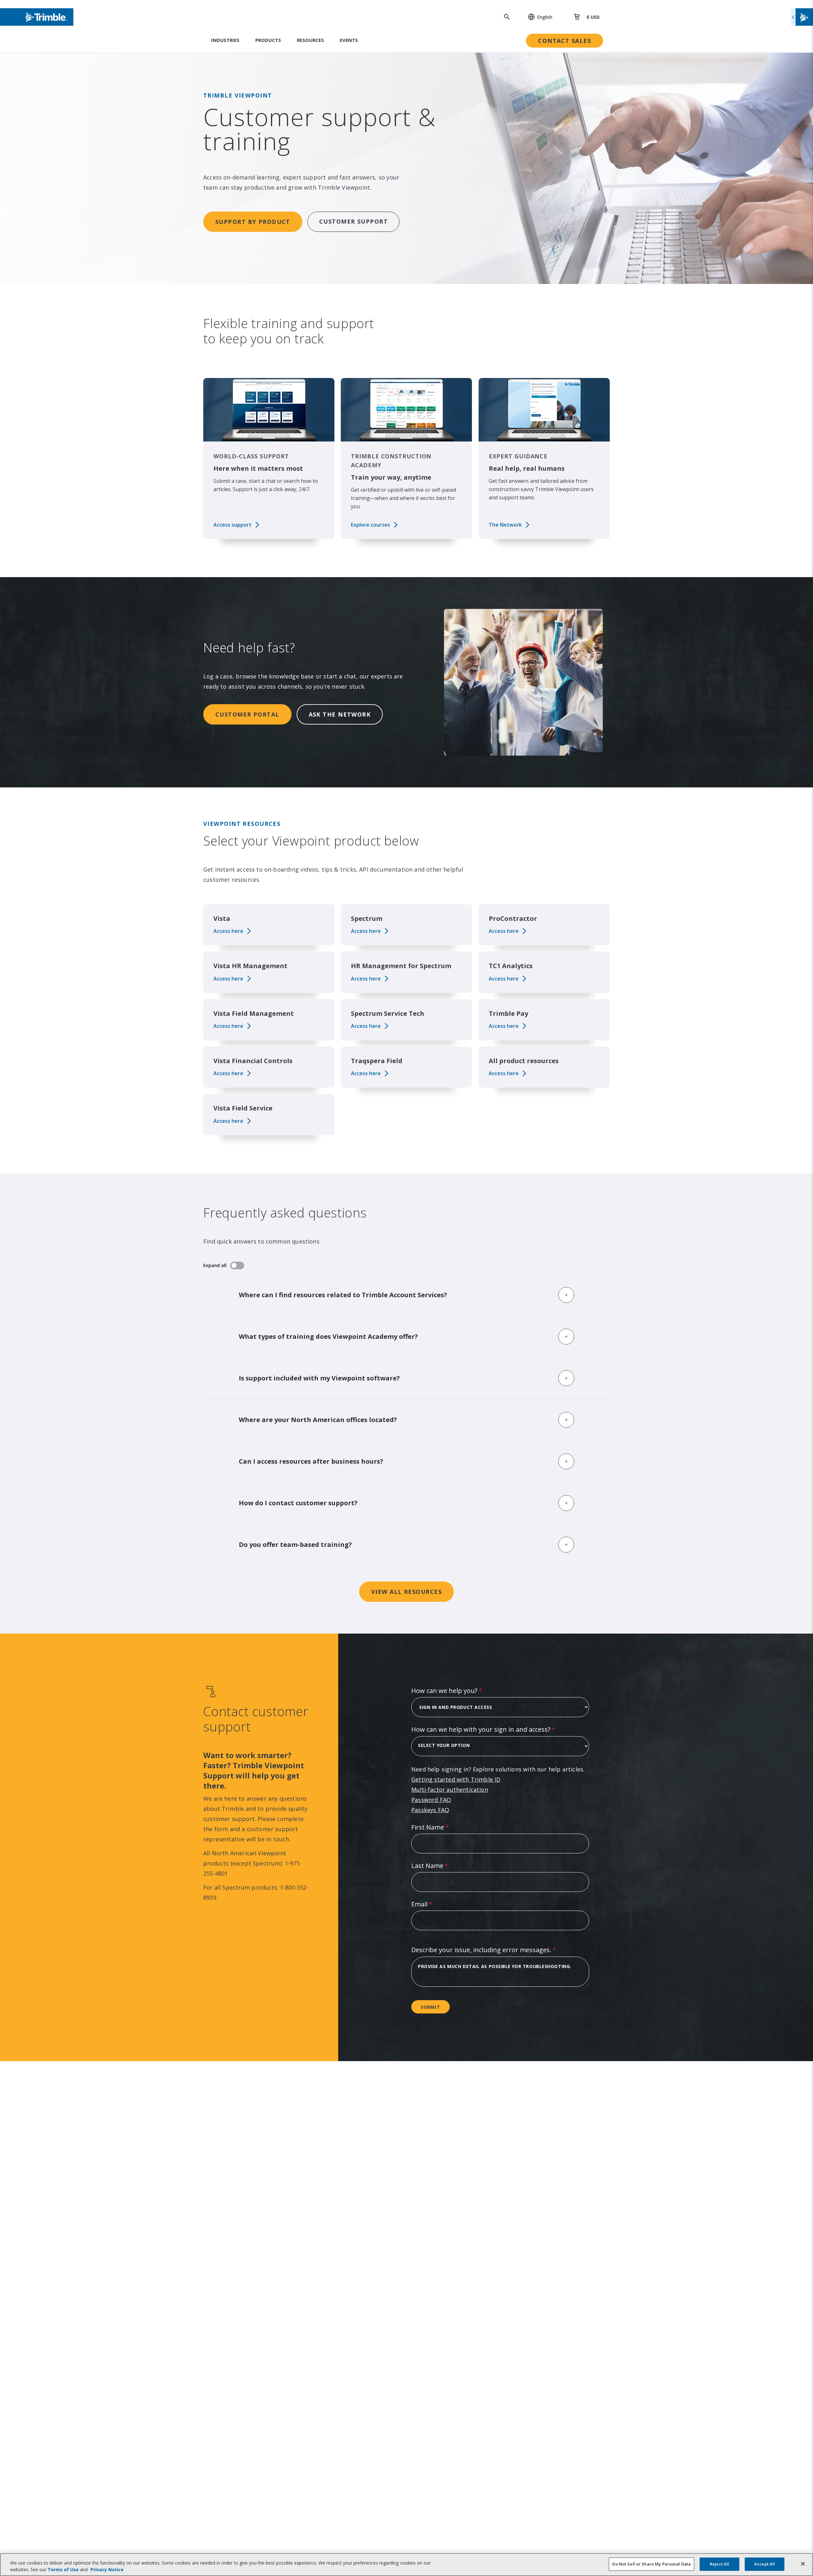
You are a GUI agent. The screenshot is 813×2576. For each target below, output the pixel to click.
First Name (443, 1827)
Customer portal (247, 714)
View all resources (406, 1592)
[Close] (803, 2564)
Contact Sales (564, 41)
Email (434, 1904)
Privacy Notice (107, 2569)
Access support (232, 525)
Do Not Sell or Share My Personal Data (652, 2564)
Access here (228, 931)
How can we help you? (459, 1691)
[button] (537, 17)
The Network (505, 525)
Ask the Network (340, 714)
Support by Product (253, 222)
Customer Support (353, 221)
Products (268, 40)
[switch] (237, 1265)
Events (349, 40)
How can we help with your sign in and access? (496, 1729)
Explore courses (370, 525)
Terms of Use (63, 2569)
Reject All (719, 2564)
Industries (225, 40)
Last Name (442, 1866)
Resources (310, 40)
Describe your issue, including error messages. (496, 1950)
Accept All (765, 2564)
